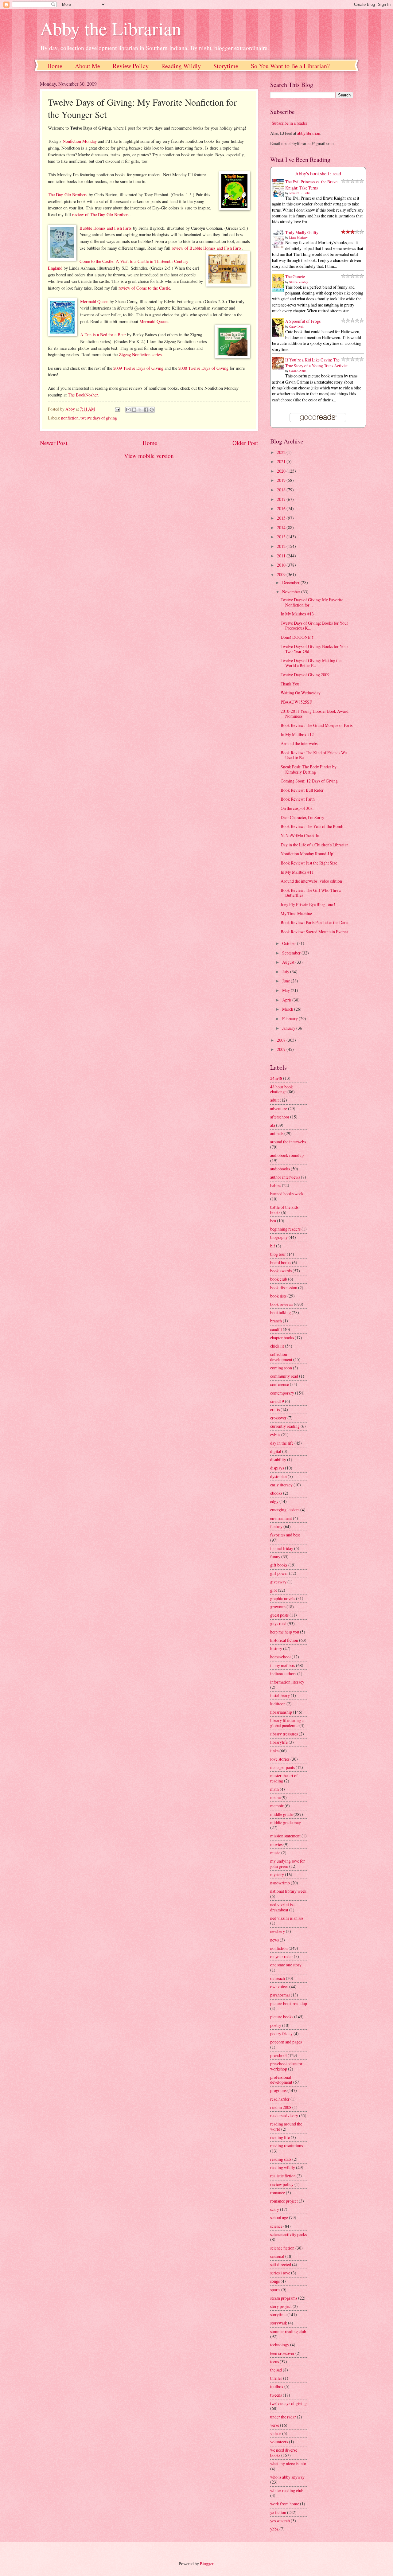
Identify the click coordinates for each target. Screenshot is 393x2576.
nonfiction (70, 418)
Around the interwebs (299, 743)
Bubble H (88, 228)
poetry (276, 2025)
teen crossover (282, 2353)
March (288, 1009)
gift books (279, 1565)
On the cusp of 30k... (298, 808)
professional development (281, 2080)
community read (284, 1376)
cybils (275, 1435)
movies (276, 1844)
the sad (276, 2370)
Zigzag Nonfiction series (140, 355)
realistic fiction (283, 2176)
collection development (281, 1357)
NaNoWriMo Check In (300, 835)
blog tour (278, 1254)
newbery (278, 1931)
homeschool (280, 1657)
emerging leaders (285, 1510)
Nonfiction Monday (80, 141)
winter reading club (287, 2490)
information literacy (287, 1682)
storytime (278, 2314)
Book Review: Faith (298, 799)
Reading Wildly (181, 66)
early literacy (281, 1485)
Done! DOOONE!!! (298, 637)
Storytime (226, 66)
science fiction (282, 2248)
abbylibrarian (309, 133)
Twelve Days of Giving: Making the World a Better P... (311, 663)
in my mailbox (283, 1665)
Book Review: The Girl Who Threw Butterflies (311, 893)
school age (279, 2217)
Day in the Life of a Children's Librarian (315, 845)
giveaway (278, 1582)
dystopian (278, 1476)
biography (279, 1237)
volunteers (279, 2442)
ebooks (276, 1493)
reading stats (281, 2159)
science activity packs (288, 2234)
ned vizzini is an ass (287, 1918)
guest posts (279, 1615)
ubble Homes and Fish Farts (217, 248)
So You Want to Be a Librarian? (290, 66)
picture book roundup (289, 2003)
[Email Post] (117, 409)
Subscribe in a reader (290, 123)
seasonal (277, 2256)
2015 (282, 518)
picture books (282, 2017)
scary (275, 2209)
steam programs (284, 2298)
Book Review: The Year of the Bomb (312, 826)
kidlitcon (278, 1704)
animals (277, 1133)
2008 (282, 1040)
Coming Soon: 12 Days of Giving (309, 781)
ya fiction (278, 2512)
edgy (274, 1501)
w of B (186, 248)
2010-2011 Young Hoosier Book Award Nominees (315, 714)
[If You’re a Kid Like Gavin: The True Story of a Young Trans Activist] (280, 368)
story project (281, 2306)
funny (275, 1557)
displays (277, 1468)
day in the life (282, 1443)
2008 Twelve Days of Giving (203, 368)
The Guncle (295, 277)
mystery (277, 1874)
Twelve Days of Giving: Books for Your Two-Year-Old (314, 649)
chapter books (282, 1338)
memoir (277, 1806)
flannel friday (282, 1548)
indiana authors (283, 1674)
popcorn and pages (286, 2042)
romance (278, 2193)
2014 (282, 527)
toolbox (277, 2386)
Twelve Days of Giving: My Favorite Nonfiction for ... (312, 602)
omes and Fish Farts (114, 228)
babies (276, 1185)
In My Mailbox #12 (297, 734)
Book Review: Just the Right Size (309, 863)
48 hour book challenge (282, 1089)
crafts (275, 1409)
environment (281, 1518)
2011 (282, 556)
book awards (281, 1271)
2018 (282, 490)
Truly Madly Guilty (302, 232)
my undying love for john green (288, 1864)
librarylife (279, 1742)
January (289, 1028)
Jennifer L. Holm (300, 193)
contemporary (282, 1393)
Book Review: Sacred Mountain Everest (315, 932)
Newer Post (54, 443)
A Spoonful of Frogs (303, 321)
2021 (282, 461)
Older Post (245, 443)
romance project (284, 2201)
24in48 (276, 1078)
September (292, 953)
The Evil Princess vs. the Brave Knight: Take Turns (311, 185)
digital (276, 1451)
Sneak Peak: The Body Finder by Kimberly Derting (309, 769)
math (274, 1789)
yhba (274, 2529)
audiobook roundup (287, 1155)
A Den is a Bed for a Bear (103, 335)
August (289, 962)
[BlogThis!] (134, 410)
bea (273, 1221)
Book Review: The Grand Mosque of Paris (317, 725)
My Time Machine (296, 913)
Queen (103, 301)
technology (280, 2345)
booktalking (280, 1312)
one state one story (286, 1965)
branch (276, 1321)
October (290, 943)
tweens (276, 2395)
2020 (282, 471)
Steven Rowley (299, 282)
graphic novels (283, 1598)
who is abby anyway (287, 2477)
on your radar (282, 1956)
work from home (285, 2504)
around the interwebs (288, 1142)
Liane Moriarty (298, 237)
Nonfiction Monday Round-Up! (308, 854)
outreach (278, 1978)
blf (273, 1246)
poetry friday (281, 2033)
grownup (278, 1607)
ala (273, 1125)
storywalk (279, 2323)
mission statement (285, 1836)
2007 (282, 1049)
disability (278, 1460)
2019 (282, 480)
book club (279, 1279)
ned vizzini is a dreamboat (283, 1907)
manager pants (282, 1767)
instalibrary (280, 1695)
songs (275, 2281)
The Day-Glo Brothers (68, 195)
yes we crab (280, 2521)
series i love (280, 2273)
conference (280, 1384)
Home (55, 66)
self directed (281, 2264)
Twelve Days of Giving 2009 (305, 675)
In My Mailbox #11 (297, 872)
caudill (276, 1329)
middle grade (281, 1814)
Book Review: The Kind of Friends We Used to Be (314, 755)
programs (278, 2090)
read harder (280, 2099)
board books (281, 1262)
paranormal (280, 1995)
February (290, 1019)
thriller (276, 2378)
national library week (288, 1891)
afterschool (280, 1117)
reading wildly (283, 2167)
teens (274, 2361)
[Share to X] (140, 410)
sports (275, 2290)
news (274, 1940)
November (292, 592)
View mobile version (149, 456)
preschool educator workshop (286, 2066)
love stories (280, 1759)
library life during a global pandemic (287, 1723)
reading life (280, 2137)
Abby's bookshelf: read (318, 174)
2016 (282, 508)
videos (276, 2433)
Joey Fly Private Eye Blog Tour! (308, 904)
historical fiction (284, 1640)
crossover (278, 1418)
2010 (282, 565)
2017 (282, 499)
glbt (274, 1590)
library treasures (284, 1734)
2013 (282, 537)
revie (176, 248)
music (275, 1853)
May (286, 990)
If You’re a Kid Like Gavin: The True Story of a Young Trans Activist (316, 363)
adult (274, 1100)
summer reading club (288, 2331)
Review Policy (131, 66)
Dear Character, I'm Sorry (302, 817)
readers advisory (284, 2115)
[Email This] (128, 410)
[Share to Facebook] (146, 410)
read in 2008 (281, 2107)
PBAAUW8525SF (296, 702)
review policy (282, 2184)
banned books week (287, 1194)
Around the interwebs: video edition (311, 881)
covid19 (277, 1401)
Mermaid (89, 301)
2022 (282, 452)
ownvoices (279, 1987)
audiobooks (280, 1169)
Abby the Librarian (111, 28)
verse (275, 2425)
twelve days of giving (99, 418)
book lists (278, 1296)
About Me (88, 66)
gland (58, 268)
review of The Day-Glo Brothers (101, 215)
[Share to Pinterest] (152, 410)
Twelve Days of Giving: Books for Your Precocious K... (314, 626)
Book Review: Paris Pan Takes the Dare (314, 922)
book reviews (282, 1304)
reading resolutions (286, 2146)
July (286, 972)
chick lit (277, 1346)
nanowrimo (280, 1883)
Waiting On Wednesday (301, 693)
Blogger (207, 2564)
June (286, 981)
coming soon (281, 1368)
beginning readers (285, 1229)
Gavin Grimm (298, 371)
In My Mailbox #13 (297, 614)
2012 (282, 546)
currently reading (285, 1426)
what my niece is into (288, 2463)
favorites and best (285, 1535)
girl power (279, 1573)
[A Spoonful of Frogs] (280, 336)
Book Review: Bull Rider (302, 790)
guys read (278, 1624)
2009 (282, 574)
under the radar (283, 2417)
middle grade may (286, 1823)
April (287, 1000)
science (276, 2226)
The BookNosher (83, 395)
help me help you (285, 1632)
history (276, 1648)
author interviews (285, 1177)
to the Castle (159, 288)
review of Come (133, 288)
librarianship (281, 1712)
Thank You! (291, 684)
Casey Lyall (296, 326)
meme (275, 1797)
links (274, 1751)
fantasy (276, 1526)
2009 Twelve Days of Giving (138, 368)
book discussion (284, 1288)
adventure (279, 1108)
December (291, 582)
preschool (278, 2055)
